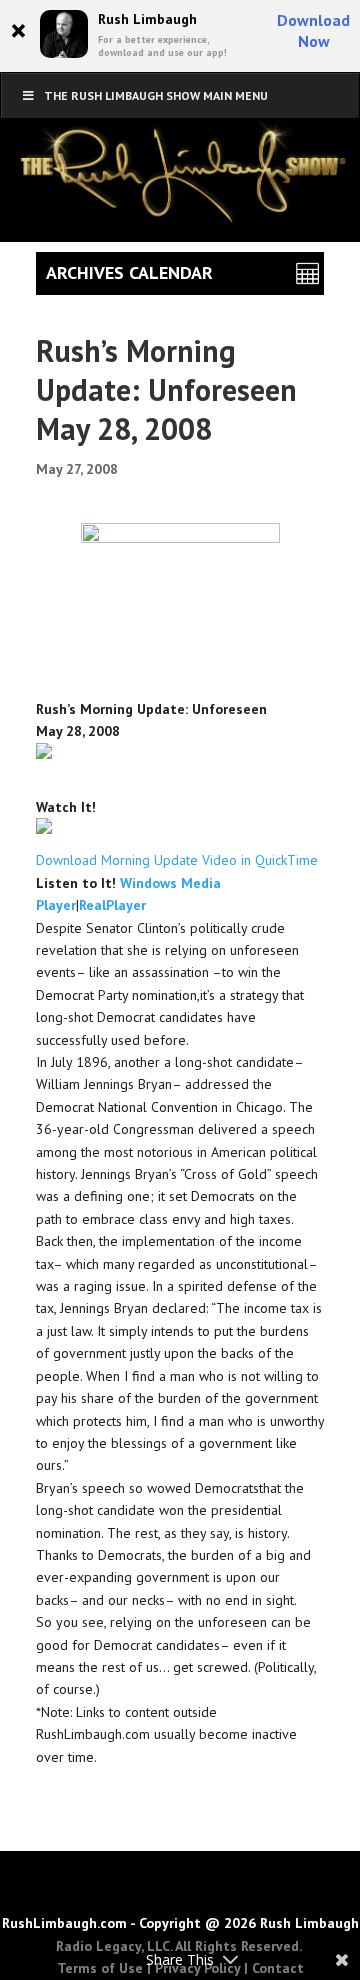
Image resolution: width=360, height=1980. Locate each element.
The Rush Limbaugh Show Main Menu (156, 95)
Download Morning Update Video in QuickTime (177, 860)
